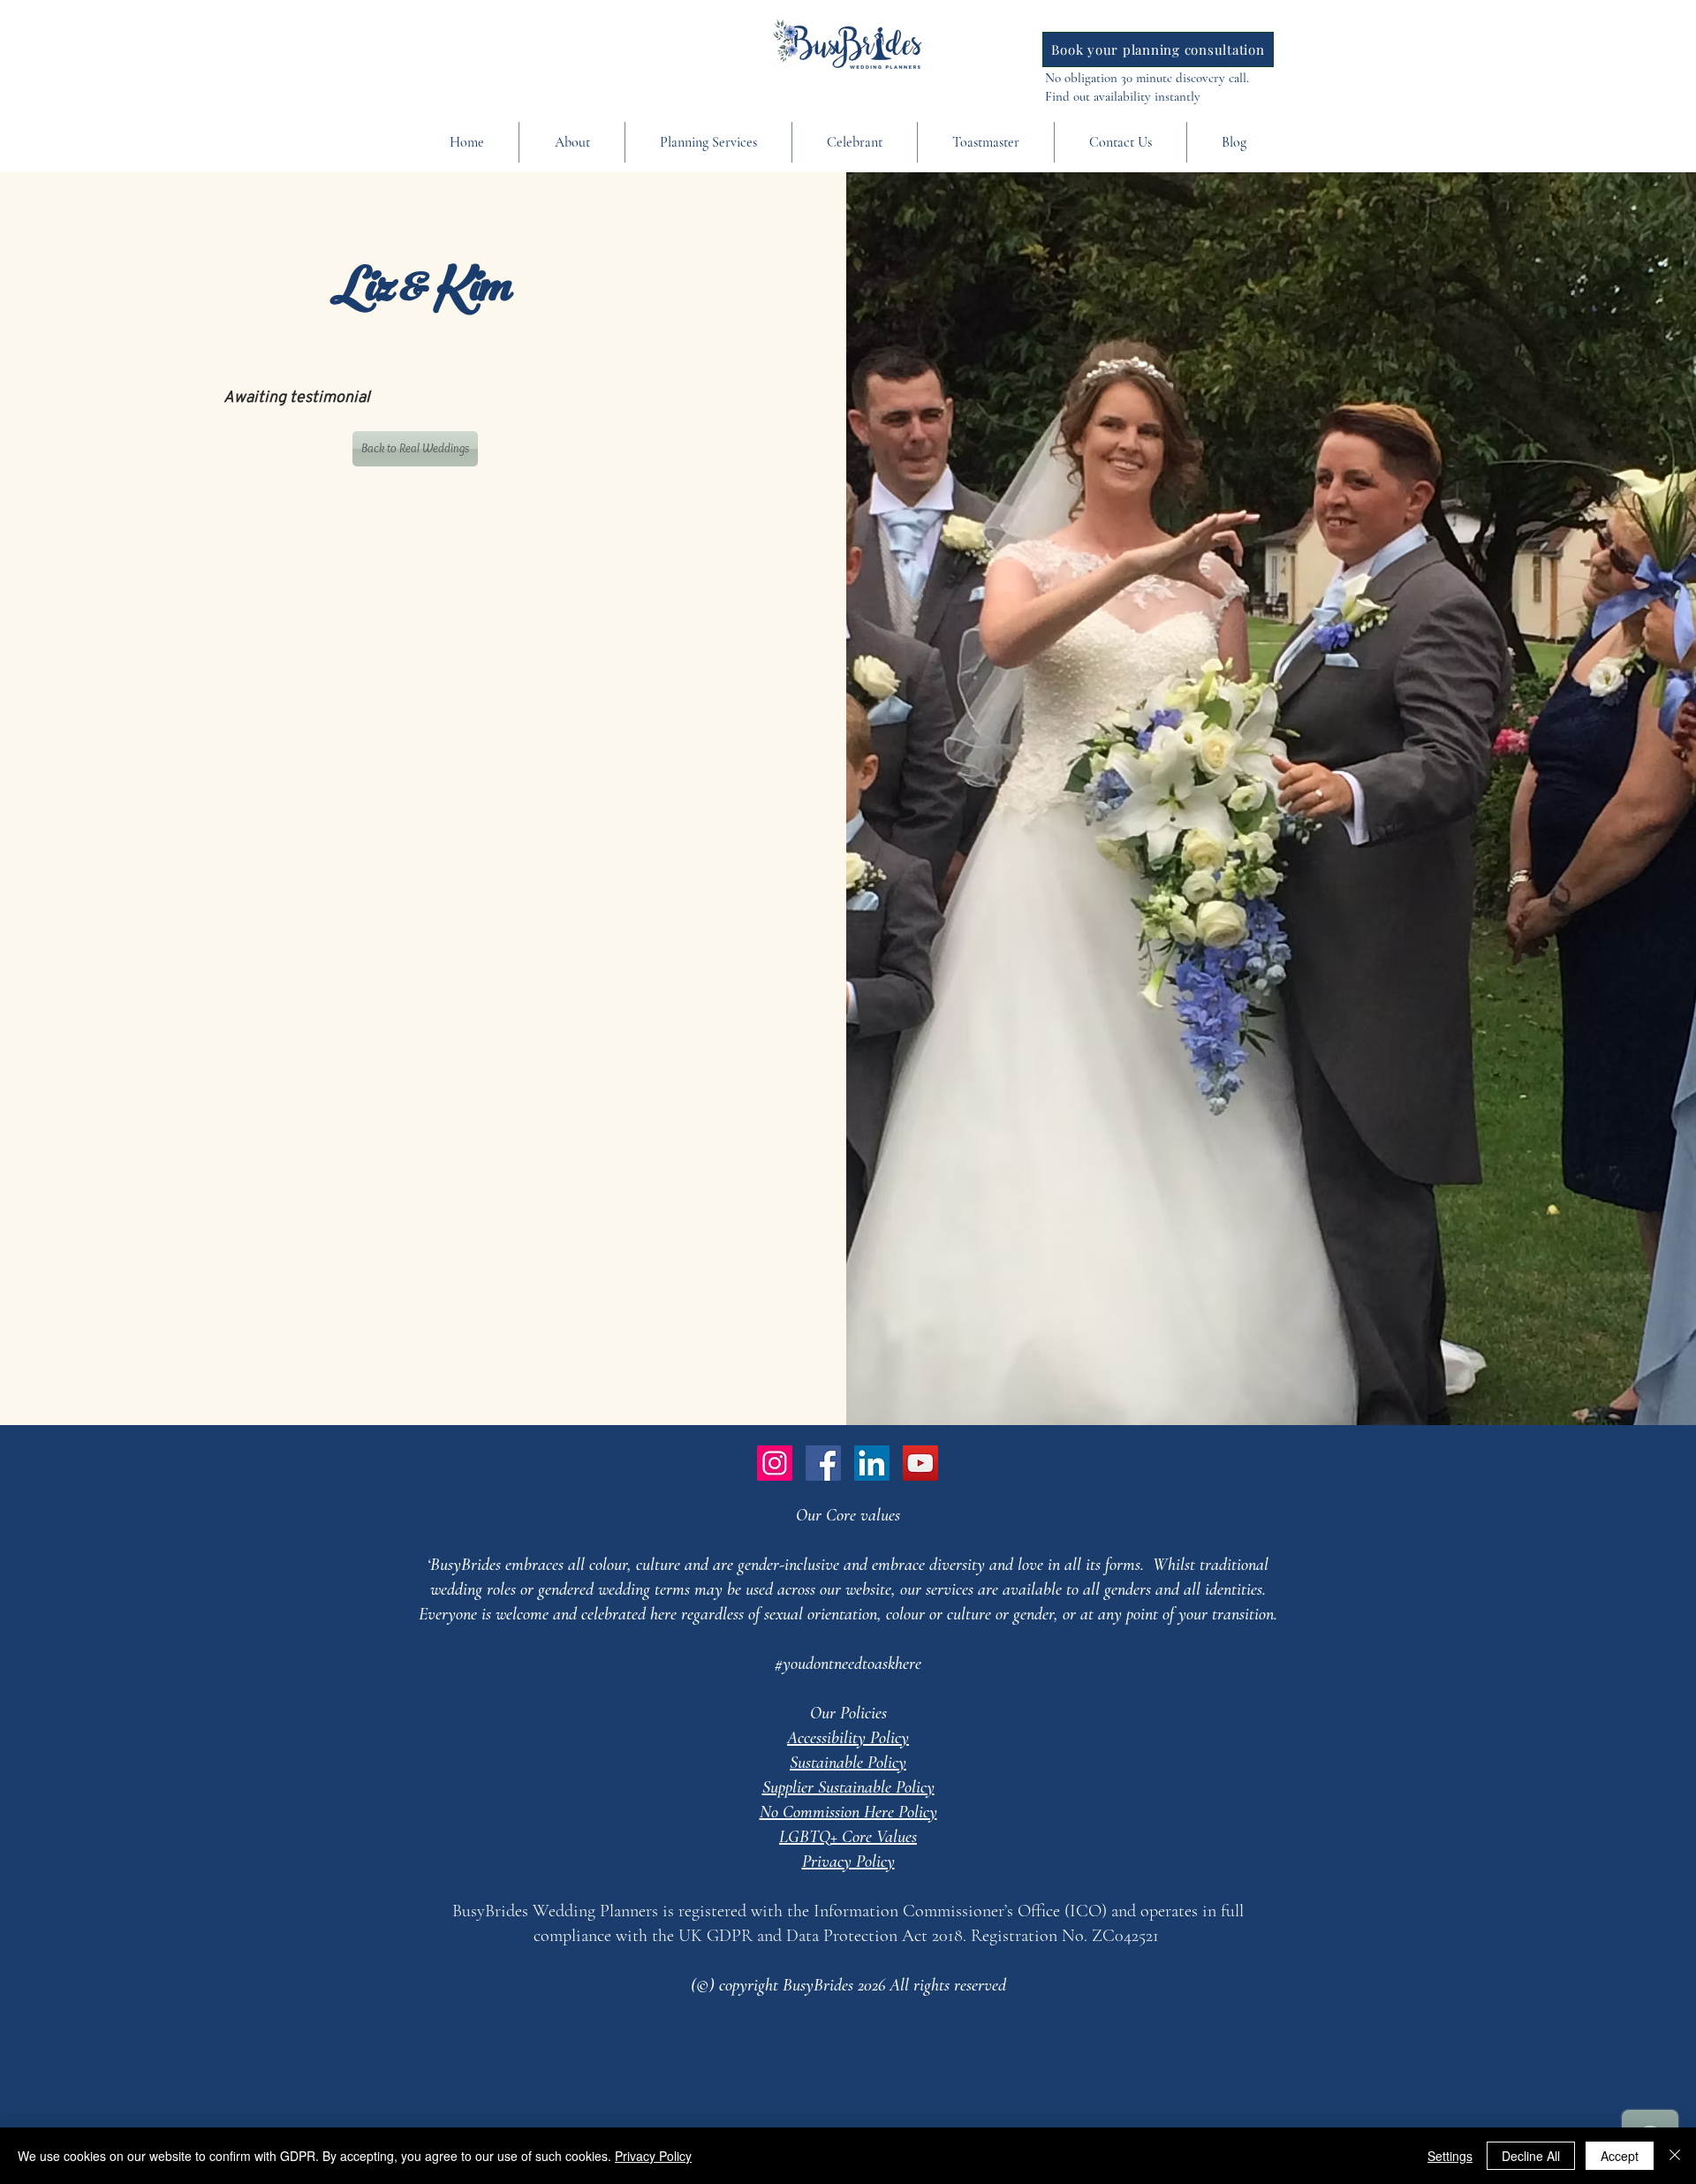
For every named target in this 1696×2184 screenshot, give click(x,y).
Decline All (1531, 2156)
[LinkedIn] (872, 1463)
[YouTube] (920, 1463)
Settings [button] (1450, 2156)
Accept (1620, 2156)
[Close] (1675, 2156)
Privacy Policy (653, 2156)
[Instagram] (775, 1463)
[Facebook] (823, 1463)
